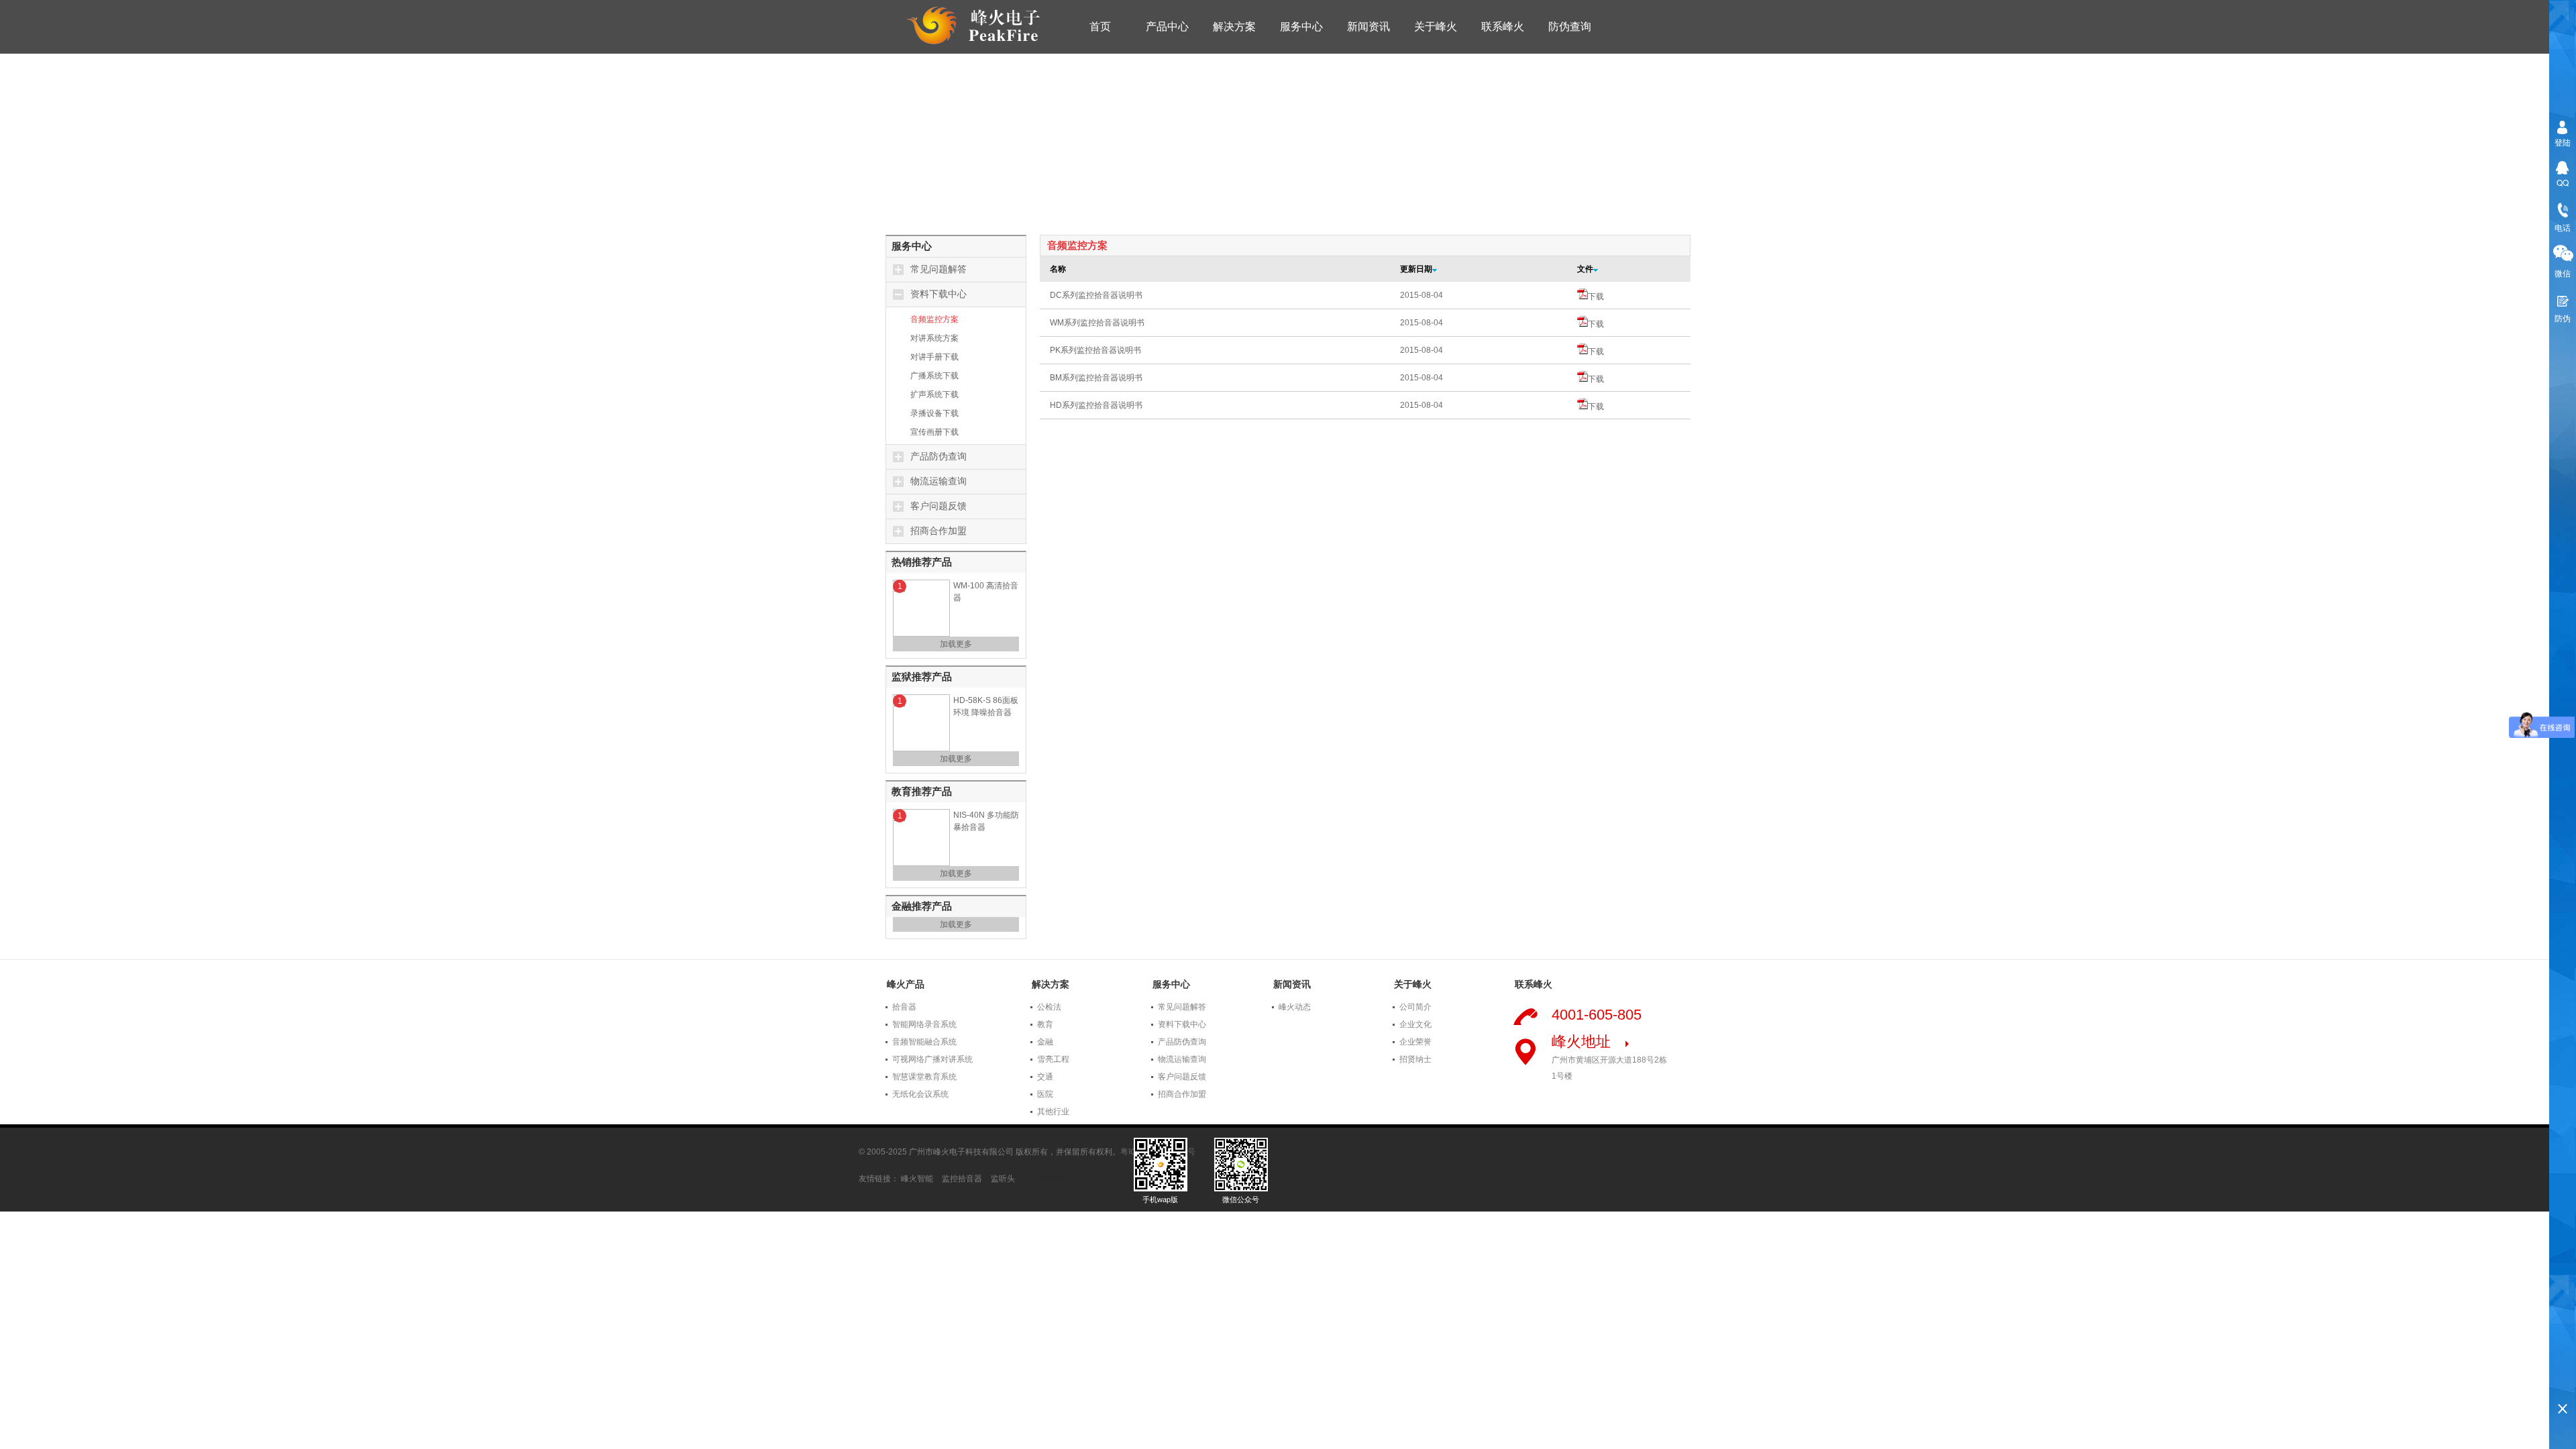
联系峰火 (1503, 26)
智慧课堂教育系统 (924, 1077)
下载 (1596, 297)
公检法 (1049, 1007)
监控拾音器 (962, 1179)
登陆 (2563, 142)
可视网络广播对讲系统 (932, 1059)
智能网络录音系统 (924, 1024)
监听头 (1003, 1179)
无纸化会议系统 (920, 1094)
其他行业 (1053, 1112)
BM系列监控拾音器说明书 (1096, 378)
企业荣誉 (1415, 1042)
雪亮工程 (1053, 1059)
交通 (1045, 1077)
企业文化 (1415, 1024)
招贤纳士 (1415, 1059)
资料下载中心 (938, 294)
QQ (2563, 182)
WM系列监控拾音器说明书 (1097, 323)
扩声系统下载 (934, 394)
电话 (2563, 227)
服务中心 (1301, 26)
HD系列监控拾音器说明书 (1096, 405)
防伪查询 (1570, 26)
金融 (1045, 1042)
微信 (2563, 273)
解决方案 (1234, 26)
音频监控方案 (934, 319)
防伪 (2563, 318)
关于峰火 (1436, 26)
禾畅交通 (1052, 1179)
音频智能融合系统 (924, 1042)
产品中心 (1167, 26)
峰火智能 (917, 1179)
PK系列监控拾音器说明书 (1095, 350)
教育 (1045, 1024)
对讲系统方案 (934, 338)
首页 (1100, 26)
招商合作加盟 (938, 531)
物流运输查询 (938, 481)
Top (2563, 1386)
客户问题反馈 (938, 506)
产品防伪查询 (938, 457)
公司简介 (1415, 1007)
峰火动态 (1295, 1007)
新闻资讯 (1368, 26)
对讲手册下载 (934, 357)
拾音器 (904, 1007)
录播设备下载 (934, 413)
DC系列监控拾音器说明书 (1096, 295)
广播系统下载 (934, 376)
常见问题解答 (938, 269)
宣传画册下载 (934, 432)
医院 (1045, 1094)
